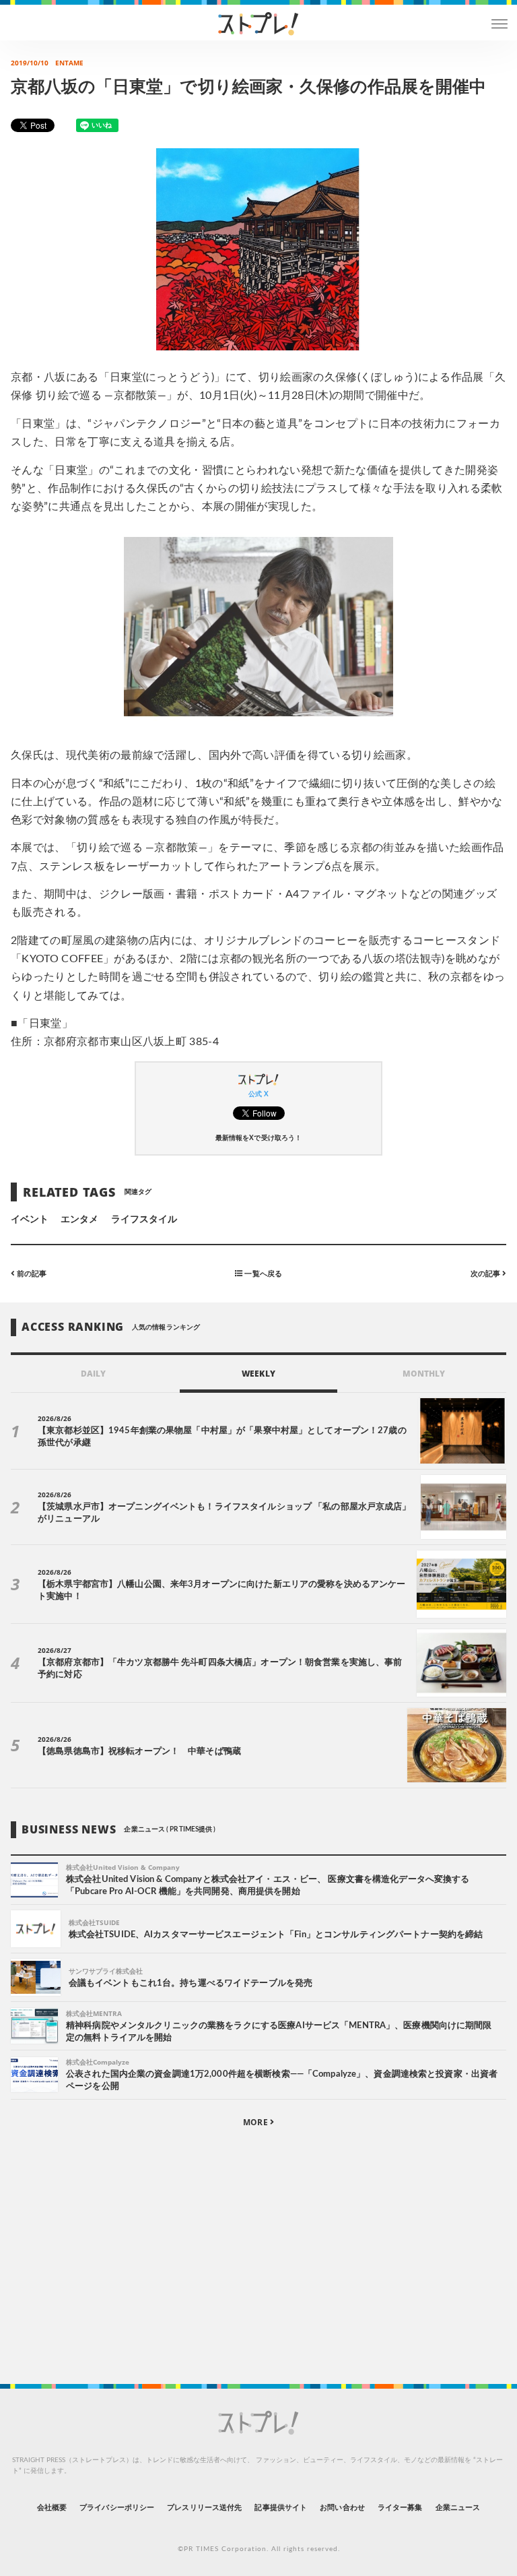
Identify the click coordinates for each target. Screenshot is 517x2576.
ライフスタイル (144, 1220)
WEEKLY (258, 1374)
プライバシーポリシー (117, 2508)
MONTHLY (424, 1374)
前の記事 (31, 1273)
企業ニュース (458, 2508)
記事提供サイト (280, 2508)
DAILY (93, 1374)
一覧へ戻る (262, 1273)
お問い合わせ (342, 2508)
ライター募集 (400, 2508)
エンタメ (79, 1220)
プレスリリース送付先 (204, 2508)
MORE (256, 2122)
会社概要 (52, 2508)
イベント (30, 1220)
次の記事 (486, 1273)
